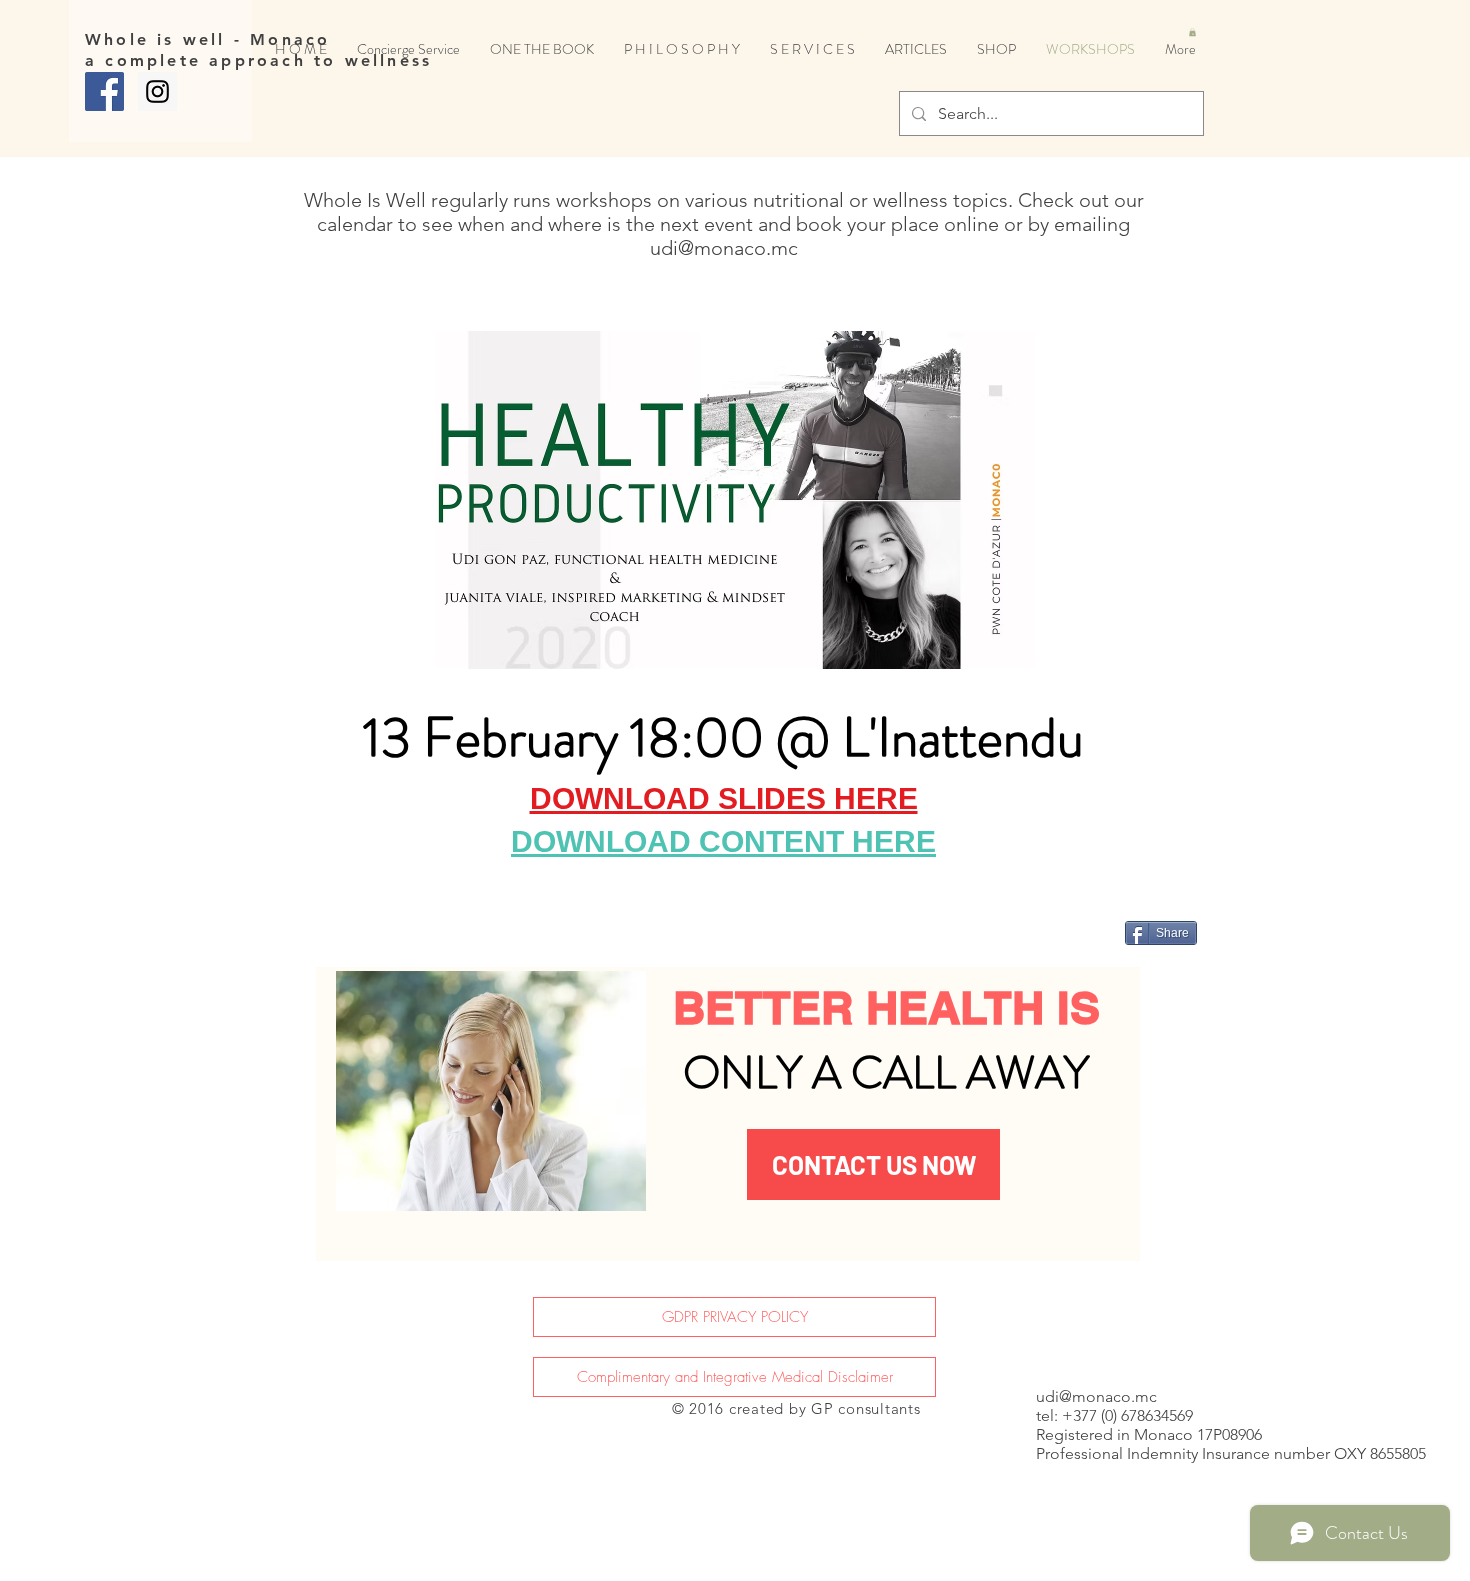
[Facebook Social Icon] (104, 91)
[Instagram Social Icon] (157, 91)
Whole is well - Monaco (207, 39)
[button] (1192, 32)
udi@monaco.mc (724, 248)
